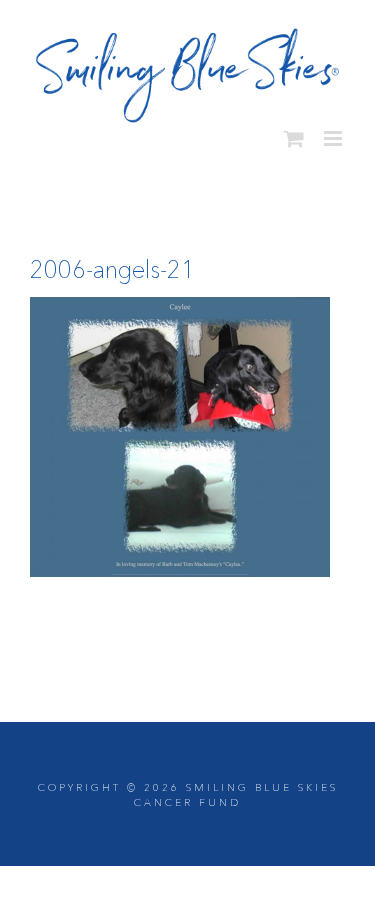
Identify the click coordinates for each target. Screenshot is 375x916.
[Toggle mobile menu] (334, 131)
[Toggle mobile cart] (294, 131)
